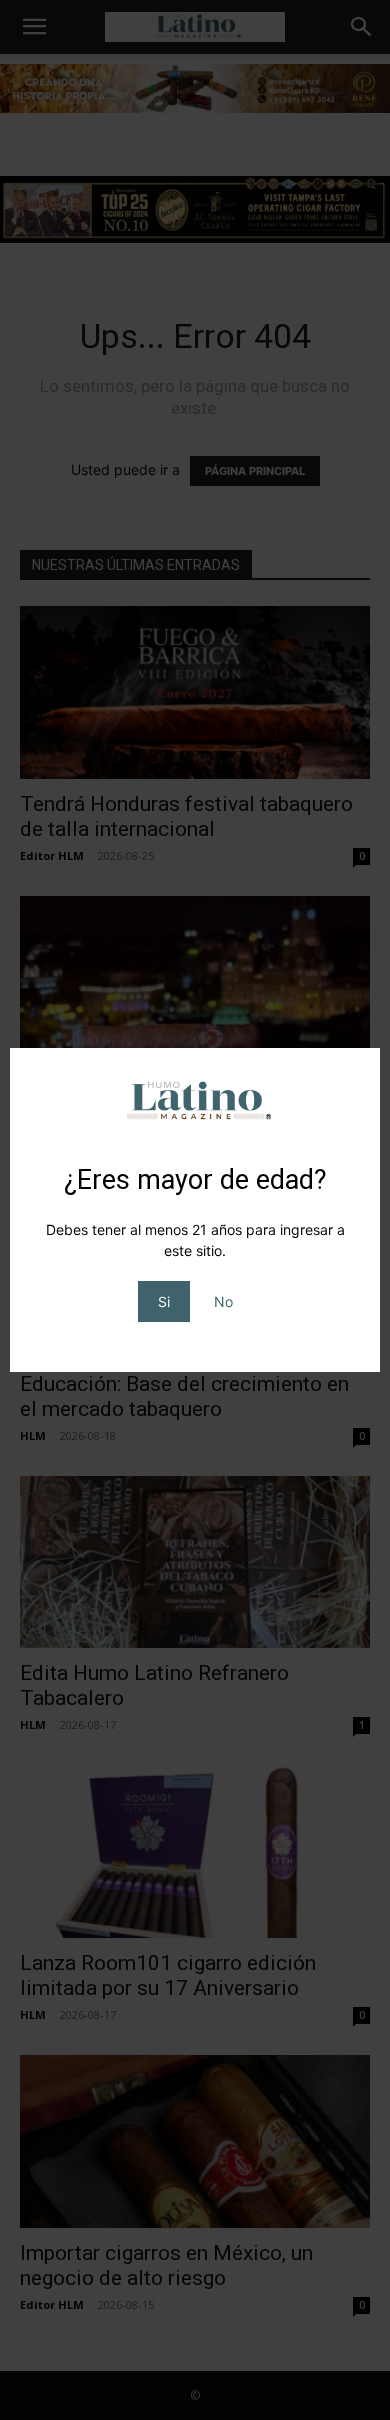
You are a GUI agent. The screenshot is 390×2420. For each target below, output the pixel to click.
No (223, 1301)
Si (164, 1301)
